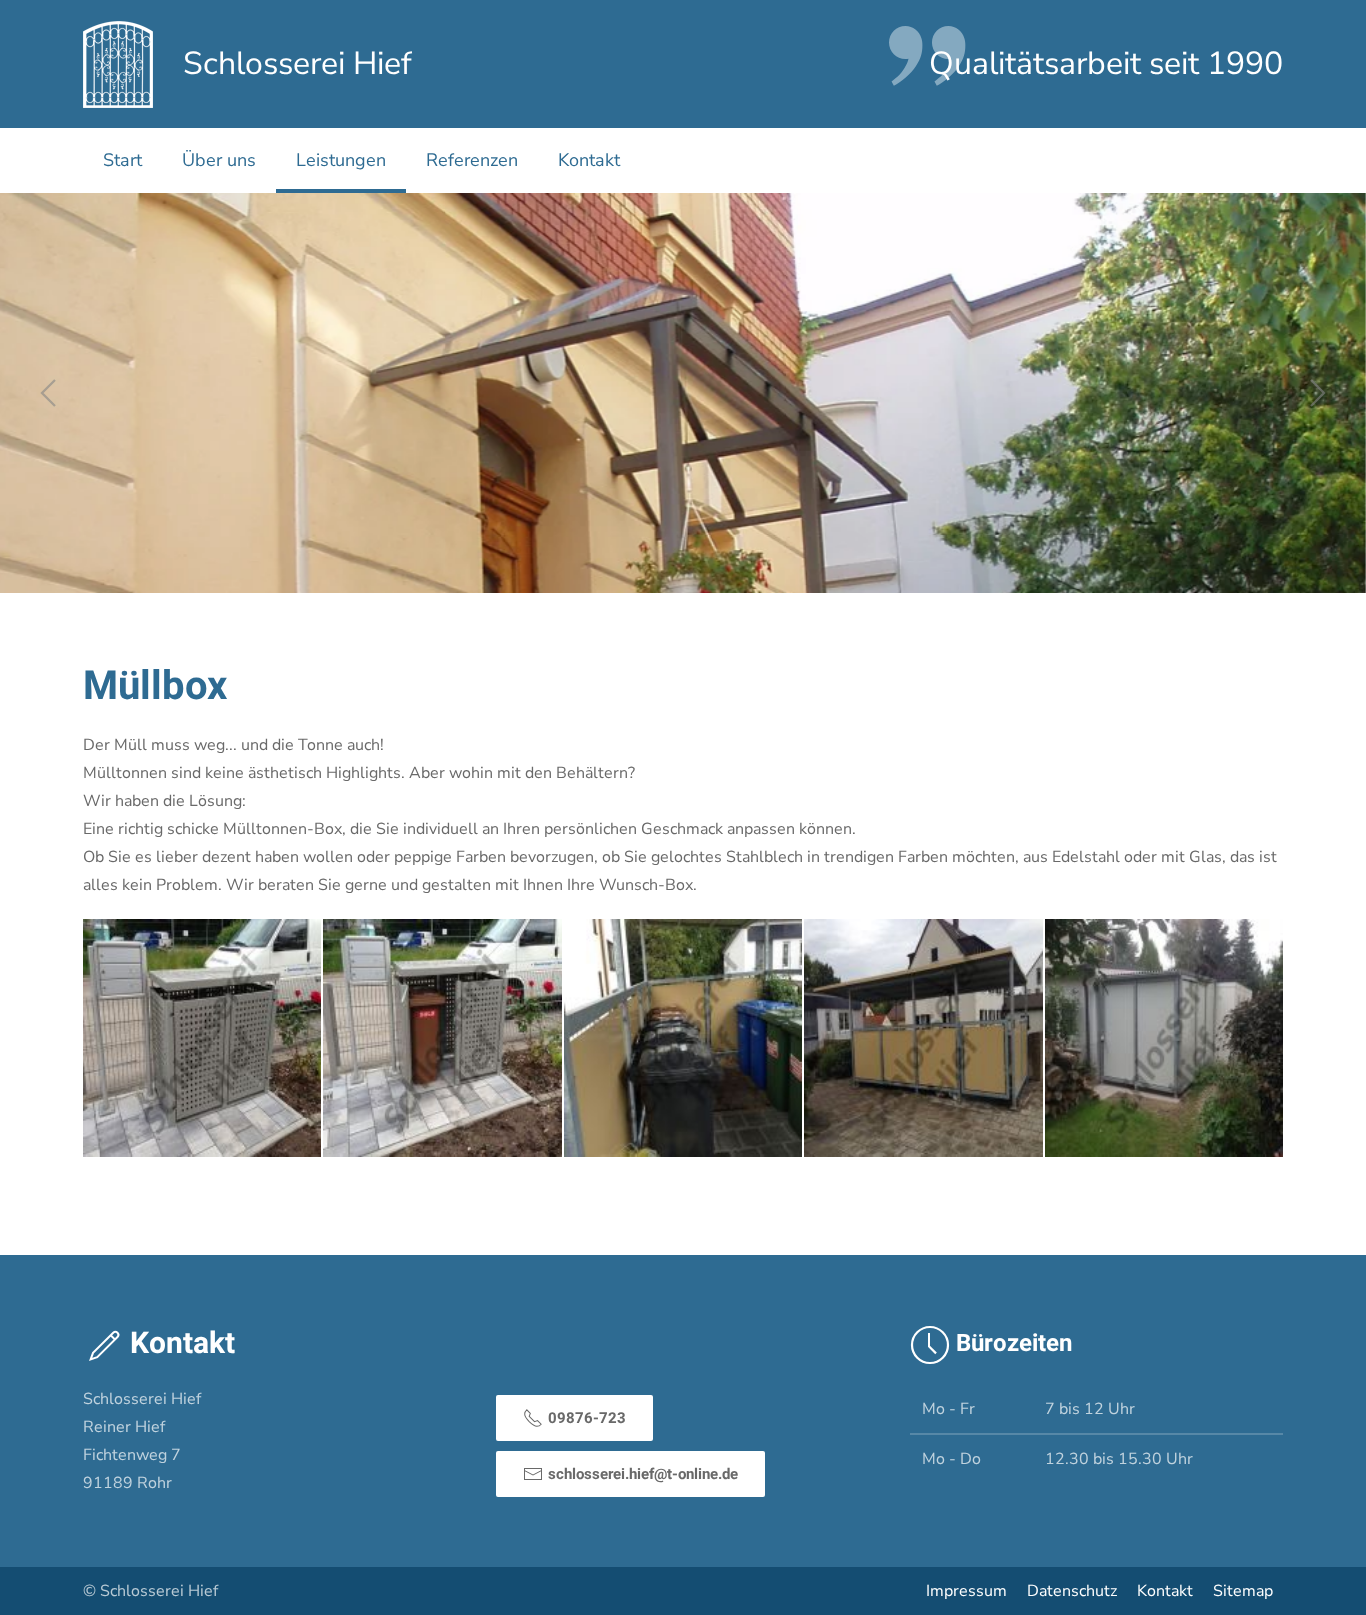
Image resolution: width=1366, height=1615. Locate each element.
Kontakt (589, 160)
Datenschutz (1072, 1591)
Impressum (966, 1591)
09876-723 (587, 1418)
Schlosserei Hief (297, 63)
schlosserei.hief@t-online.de (643, 1474)
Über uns (219, 160)
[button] (48, 393)
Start (122, 160)
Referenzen (472, 160)
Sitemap (1243, 1591)
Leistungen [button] (341, 160)
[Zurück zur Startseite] (118, 64)
